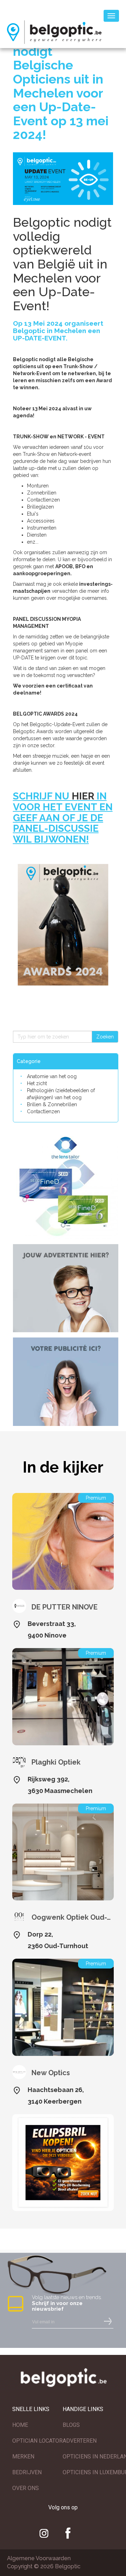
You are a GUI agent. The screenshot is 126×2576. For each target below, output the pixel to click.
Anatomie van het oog (52, 1076)
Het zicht (37, 1083)
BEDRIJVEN (27, 2472)
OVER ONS (26, 2488)
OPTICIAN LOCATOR (37, 2441)
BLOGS (71, 2425)
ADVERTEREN (80, 2441)
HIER (83, 796)
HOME (20, 2425)
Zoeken (105, 1037)
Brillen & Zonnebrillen (52, 1104)
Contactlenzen (43, 1111)
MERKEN (23, 2457)
